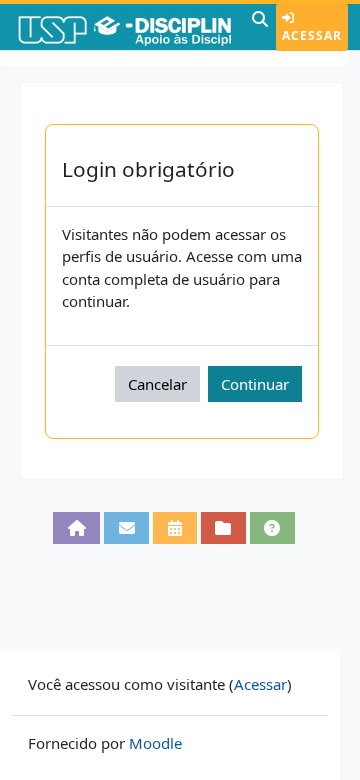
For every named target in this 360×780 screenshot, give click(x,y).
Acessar (312, 35)
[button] (260, 27)
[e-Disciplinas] (123, 27)
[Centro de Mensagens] (126, 528)
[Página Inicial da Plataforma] (76, 528)
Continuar (255, 384)
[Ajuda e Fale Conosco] (272, 528)
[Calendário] (174, 528)
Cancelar (157, 384)
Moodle (155, 743)
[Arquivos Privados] (223, 528)
